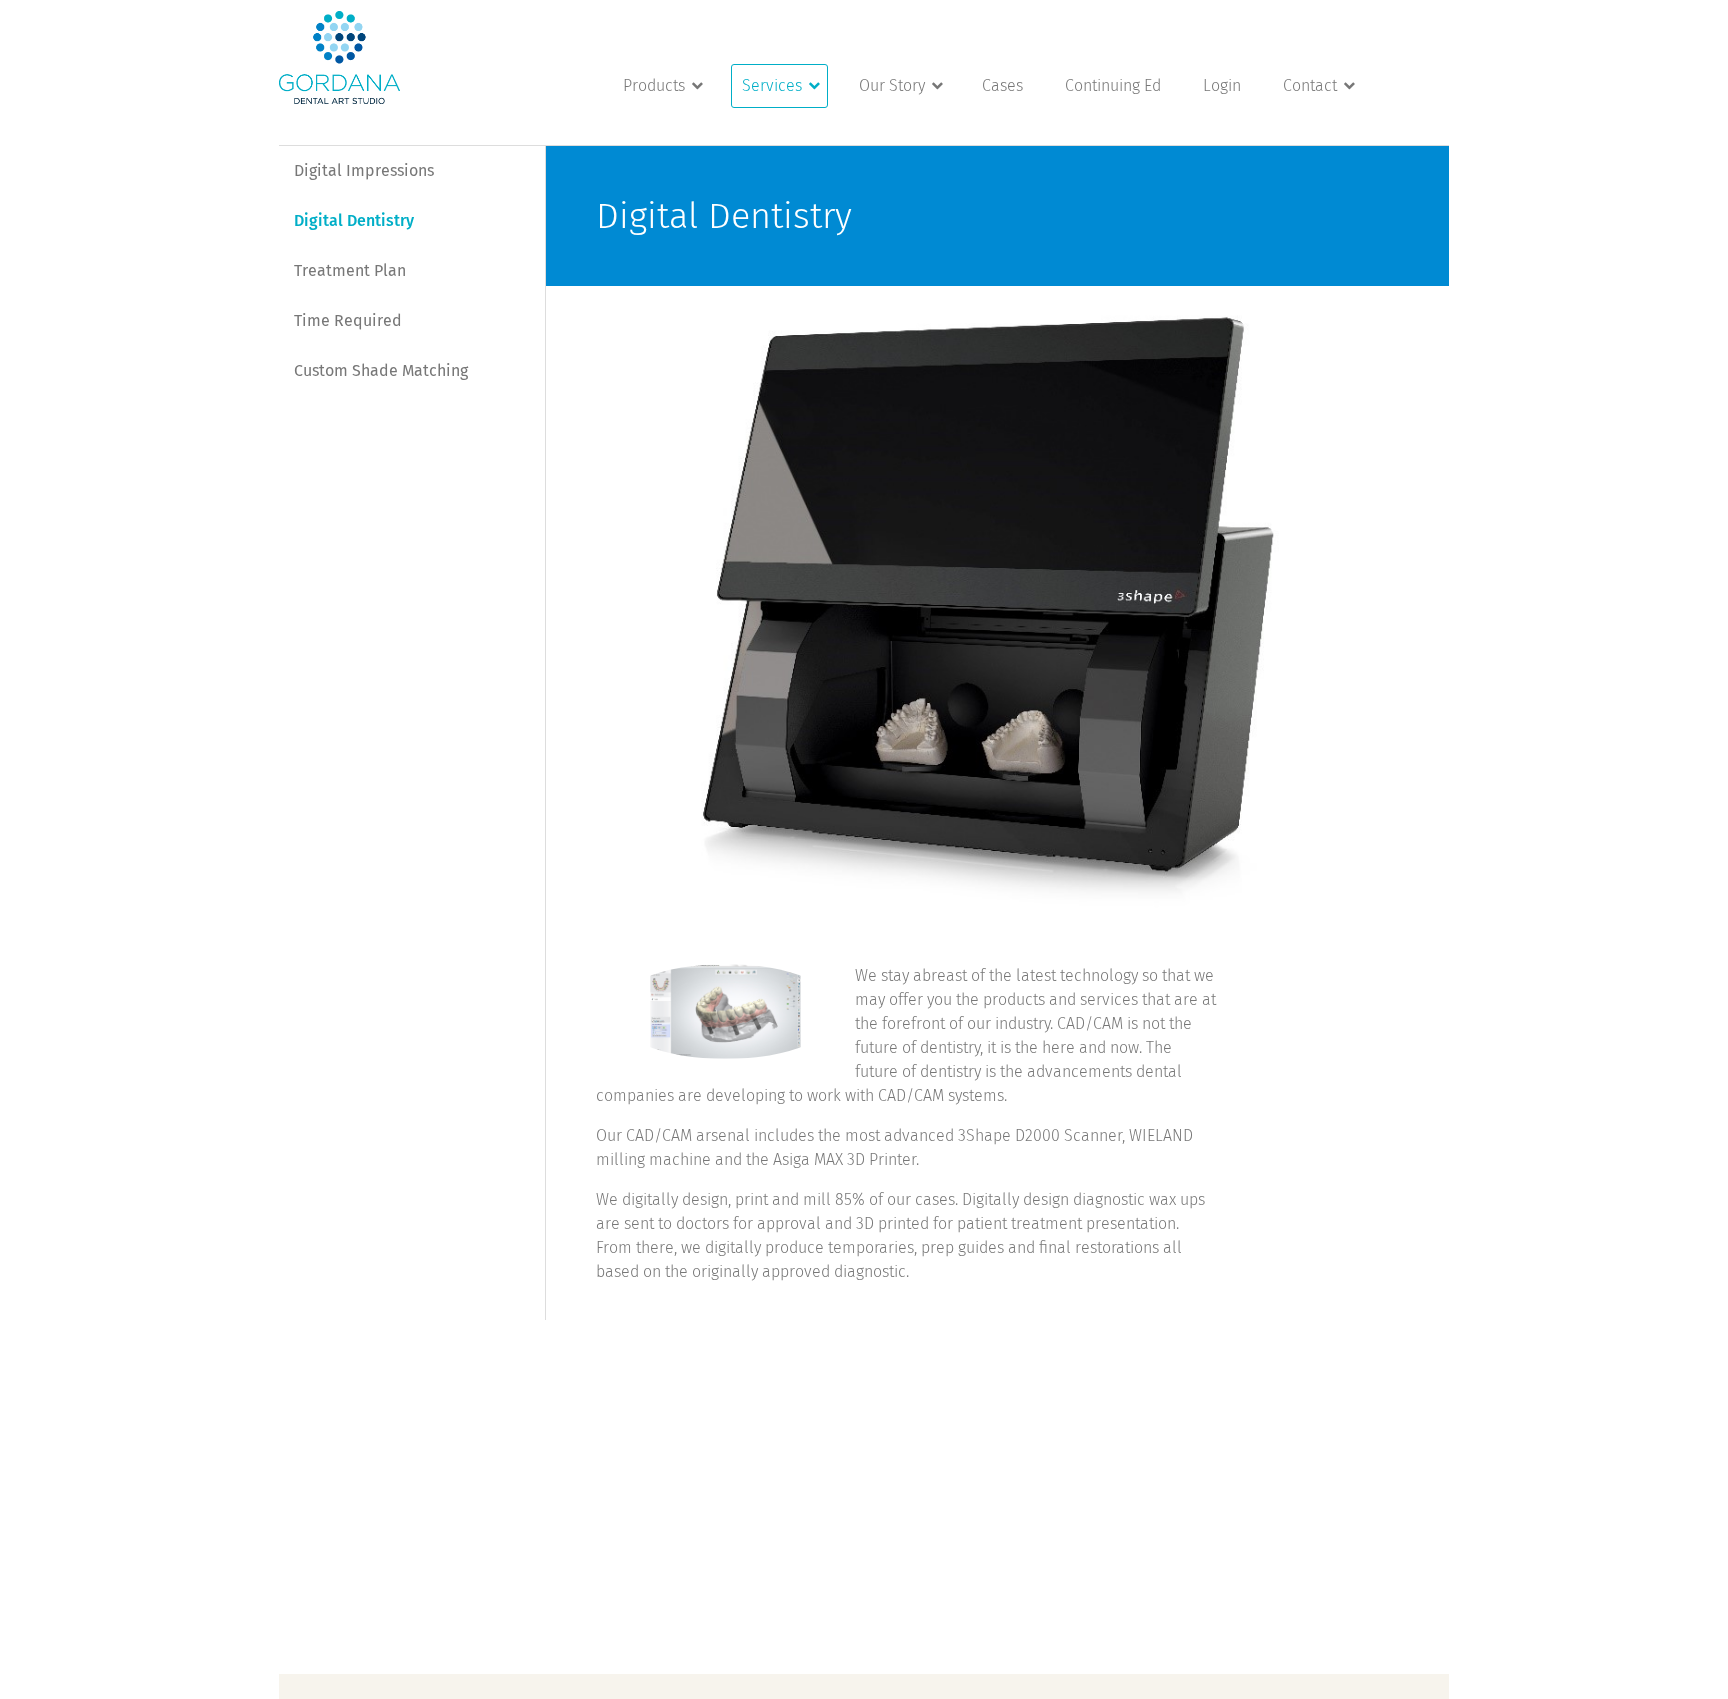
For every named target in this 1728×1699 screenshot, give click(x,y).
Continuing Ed (1113, 85)
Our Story (892, 85)
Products (654, 85)
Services (772, 85)
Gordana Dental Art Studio (339, 57)
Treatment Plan (350, 270)
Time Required (348, 320)
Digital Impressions (364, 170)
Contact (1310, 85)
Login (1222, 85)
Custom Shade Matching (381, 370)
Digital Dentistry (354, 220)
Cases (1002, 85)
